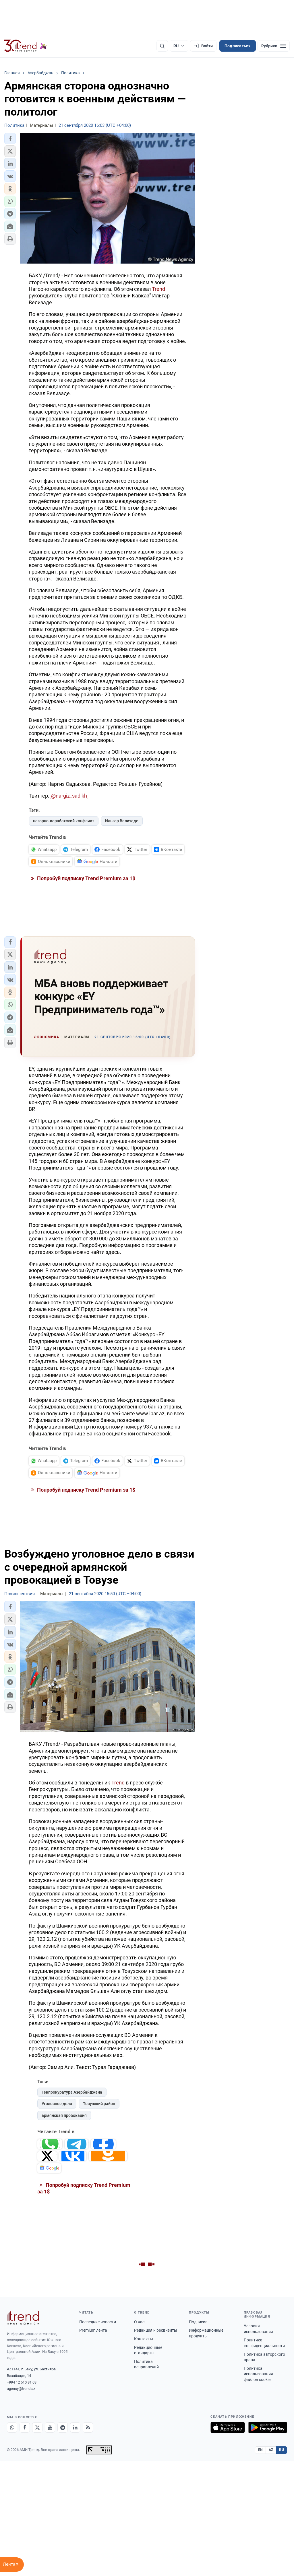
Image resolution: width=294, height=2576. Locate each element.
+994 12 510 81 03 (22, 2382)
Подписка (198, 2322)
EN (260, 2450)
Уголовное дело (57, 2104)
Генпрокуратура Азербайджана (72, 2092)
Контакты (144, 2339)
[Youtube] (50, 2427)
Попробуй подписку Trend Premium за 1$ (86, 878)
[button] (10, 139)
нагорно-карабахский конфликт (64, 821)
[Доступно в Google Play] (268, 2427)
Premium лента (93, 2330)
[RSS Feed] (88, 2427)
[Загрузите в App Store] (228, 2427)
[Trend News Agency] (23, 2318)
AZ (271, 2450)
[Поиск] (162, 46)
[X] (37, 2427)
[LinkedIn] (75, 2427)
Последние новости (98, 2322)
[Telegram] (63, 2427)
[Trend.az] (26, 46)
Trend (158, 289)
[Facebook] (25, 2427)
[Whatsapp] (12, 2427)
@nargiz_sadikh (69, 796)
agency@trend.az (21, 2389)
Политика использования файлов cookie (258, 2374)
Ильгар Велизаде (122, 821)
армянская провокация (64, 2115)
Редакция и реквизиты (156, 2330)
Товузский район (99, 2104)
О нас (139, 2322)
